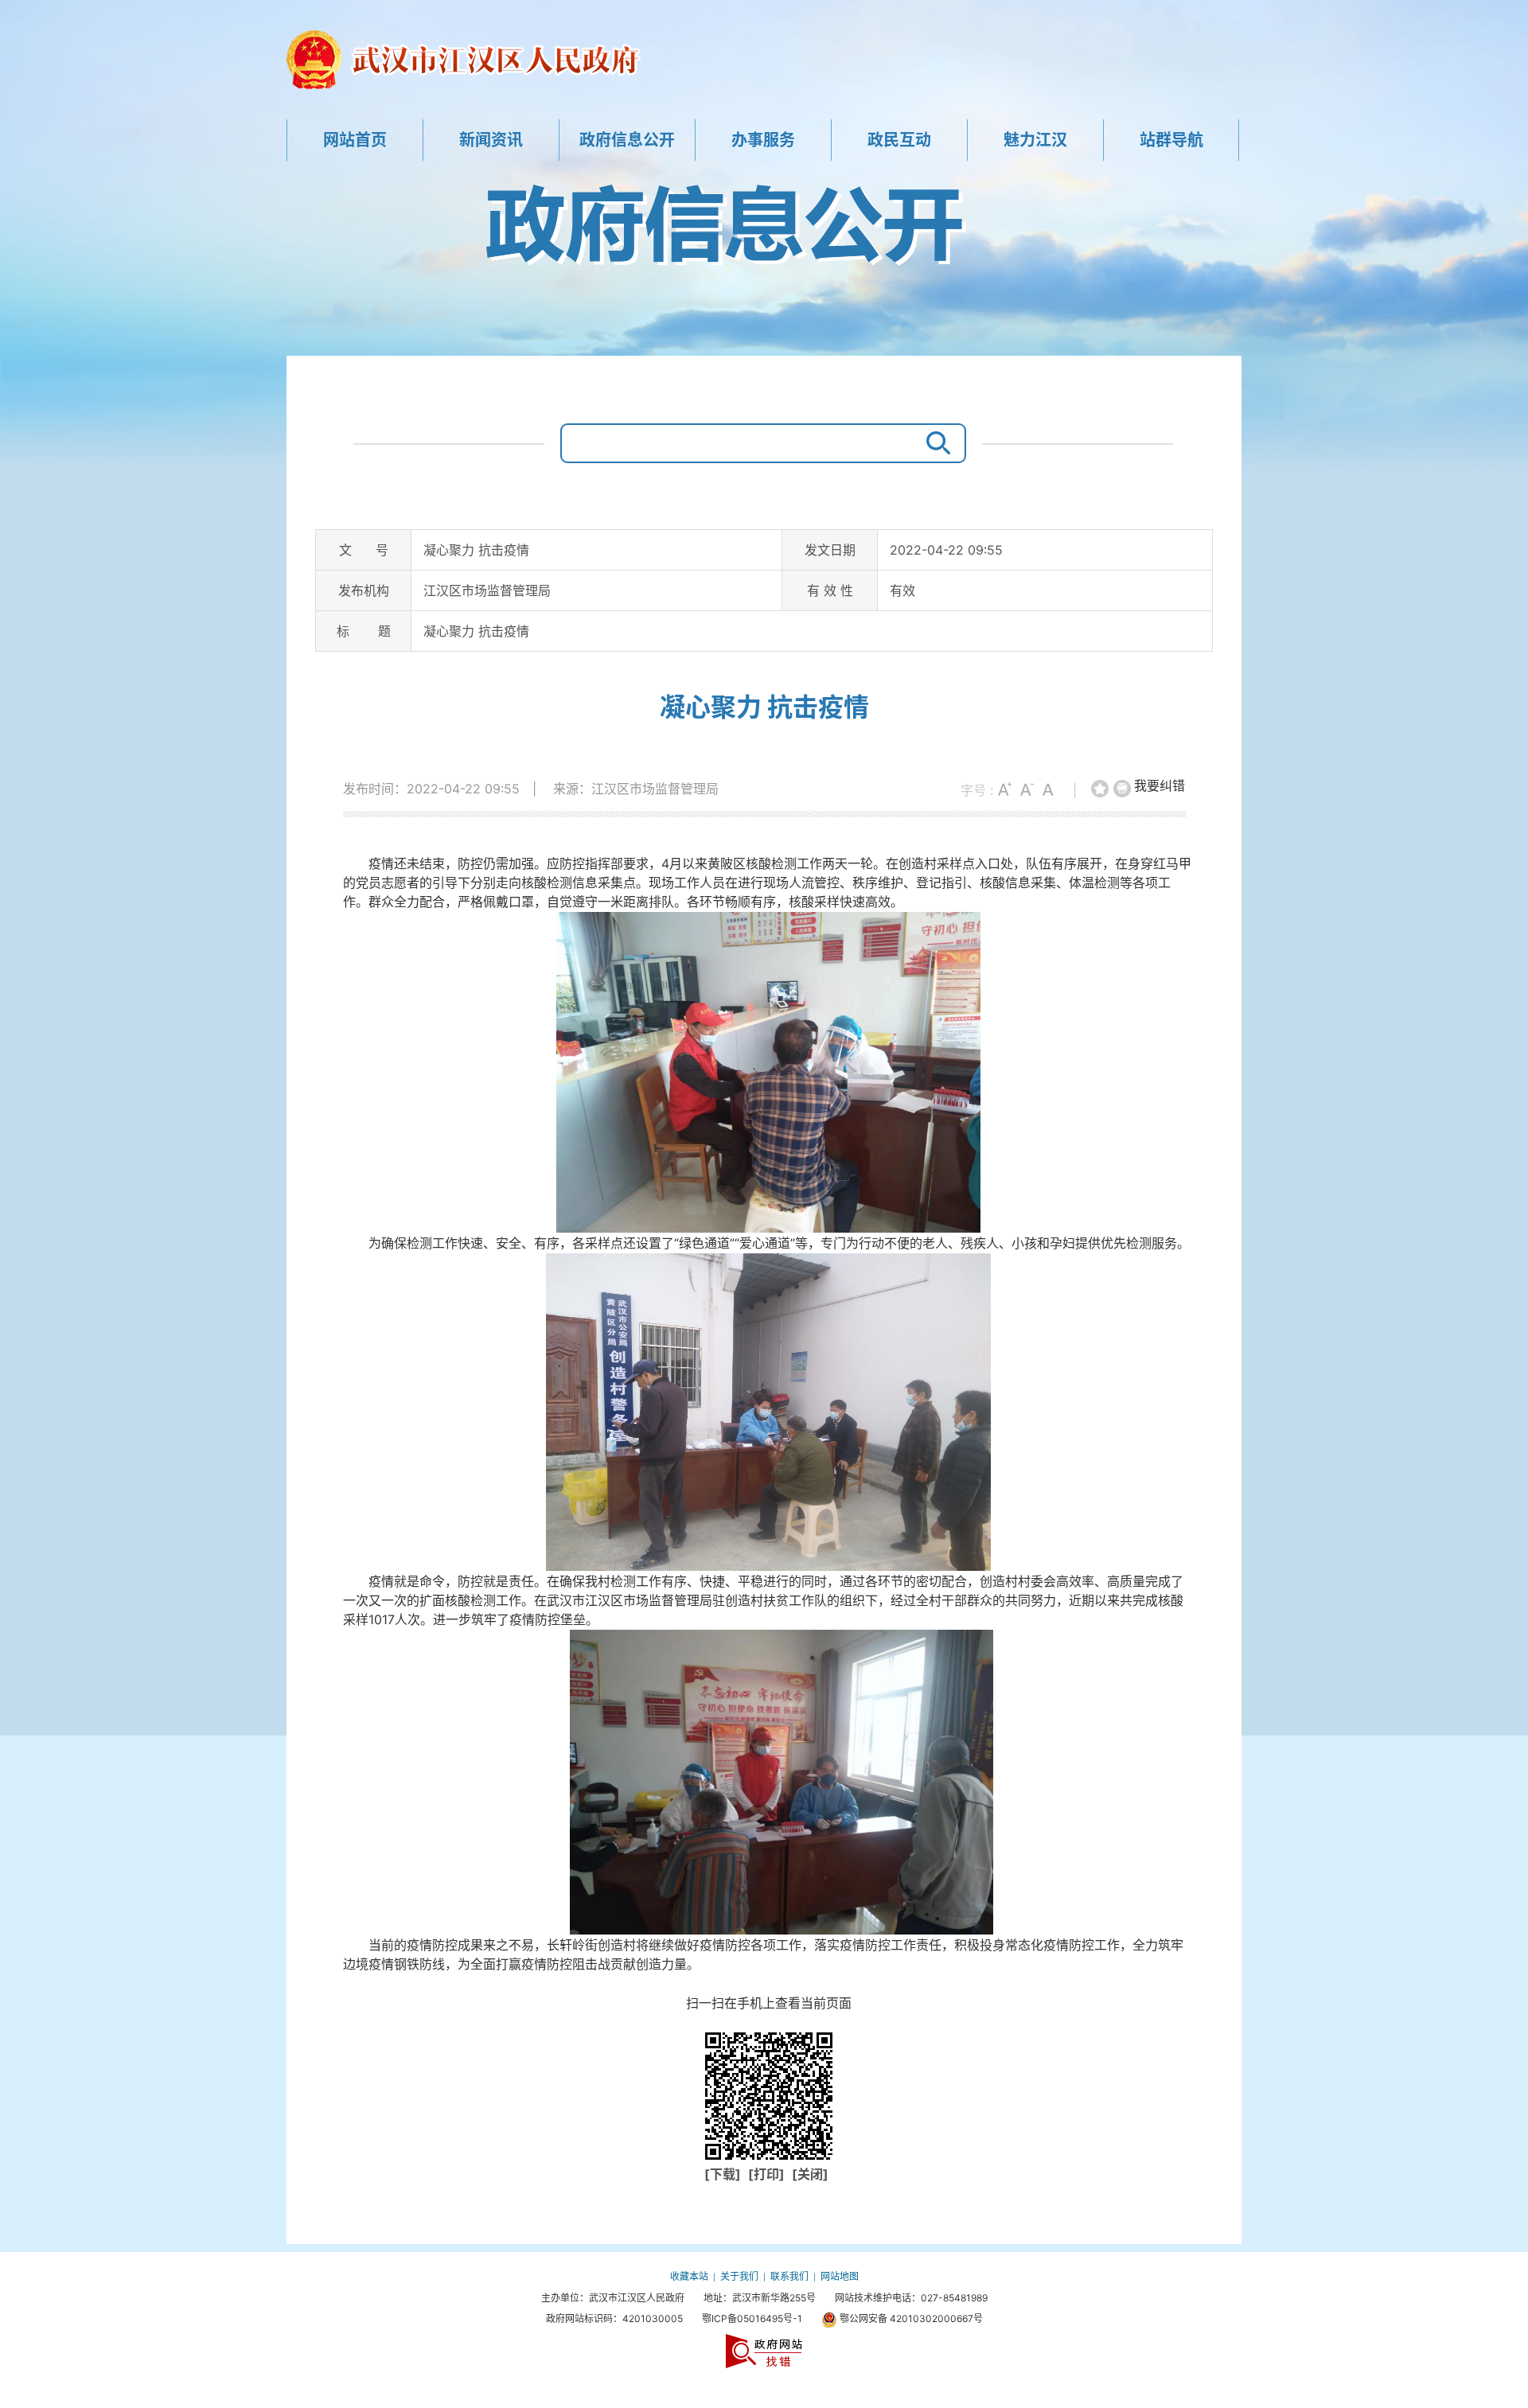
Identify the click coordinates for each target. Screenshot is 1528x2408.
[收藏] (1101, 789)
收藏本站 (689, 2276)
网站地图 (840, 2276)
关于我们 (739, 2276)
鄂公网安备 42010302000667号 (910, 2318)
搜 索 (934, 443)
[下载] (724, 2174)
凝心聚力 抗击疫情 (764, 707)
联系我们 (789, 2276)
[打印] (1123, 789)
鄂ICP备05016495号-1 (752, 2318)
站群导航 (1171, 140)
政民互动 (899, 140)
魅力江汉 (1035, 140)
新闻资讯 (491, 140)
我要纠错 (1160, 785)
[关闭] (810, 2174)
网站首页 (355, 140)
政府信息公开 (627, 140)
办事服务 (763, 140)
